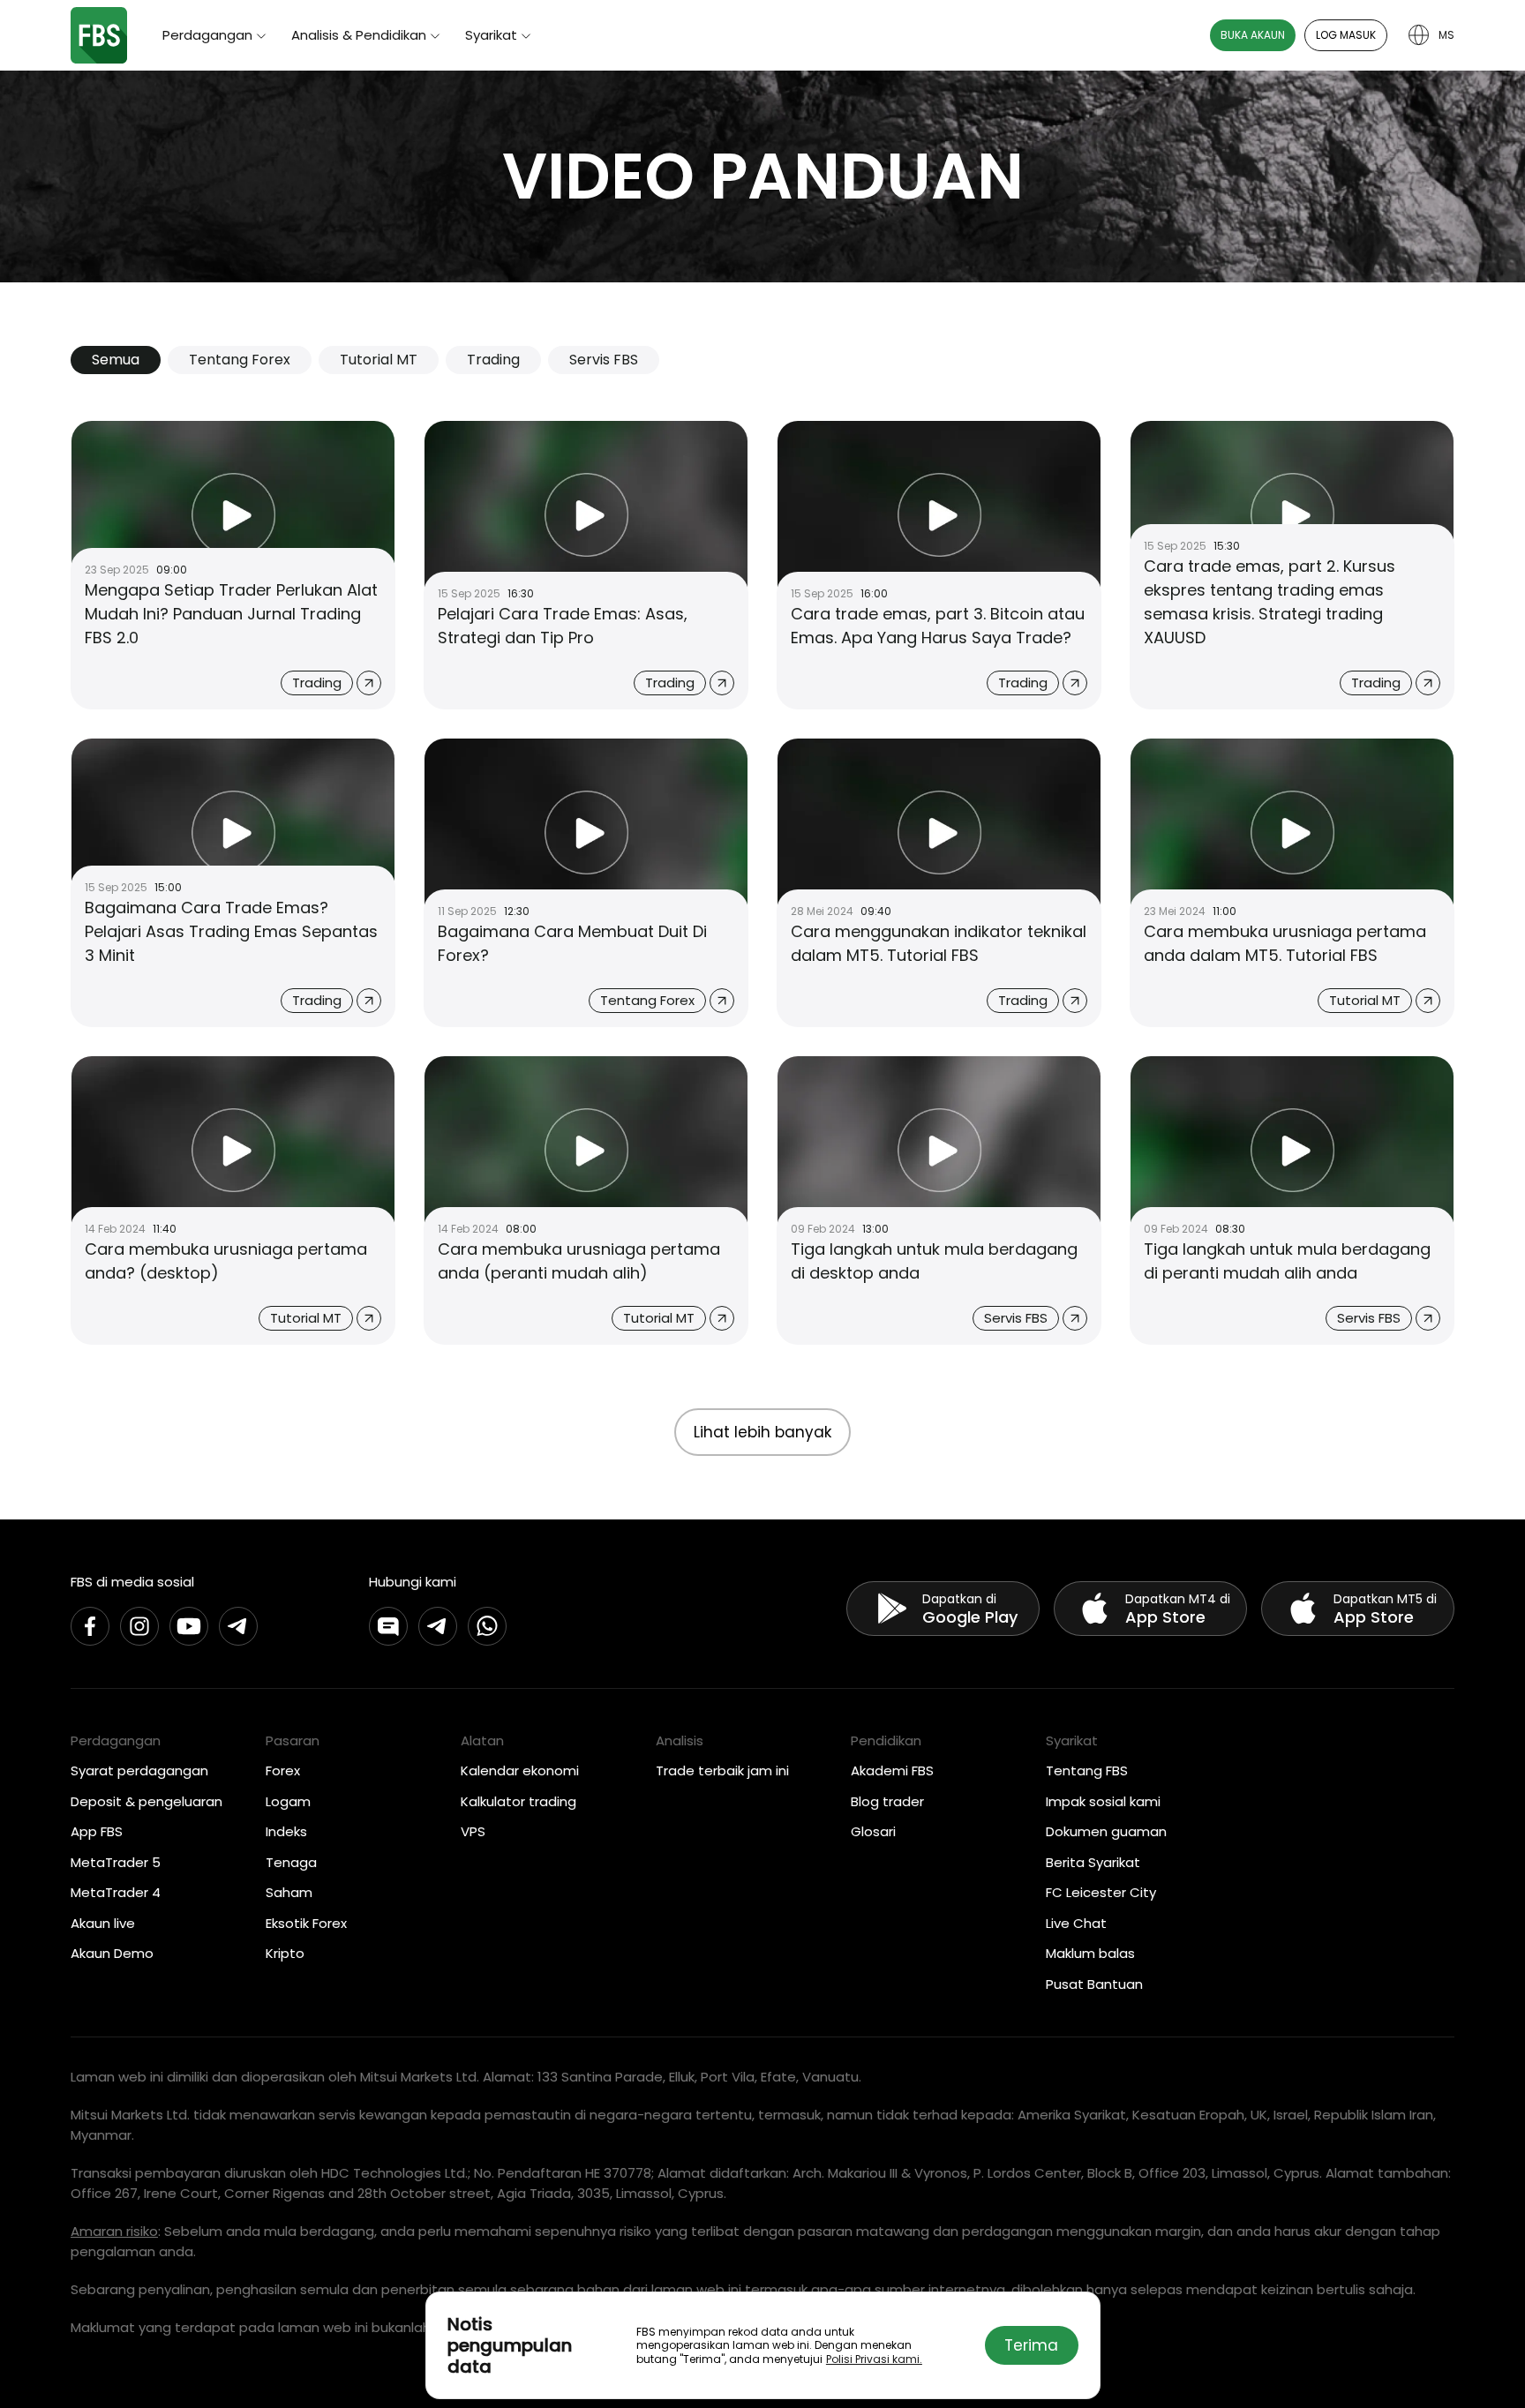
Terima (1031, 2345)
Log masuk (1346, 35)
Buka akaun (1253, 35)
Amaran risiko (114, 2231)
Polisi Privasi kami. (874, 2359)
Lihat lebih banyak (762, 1432)
